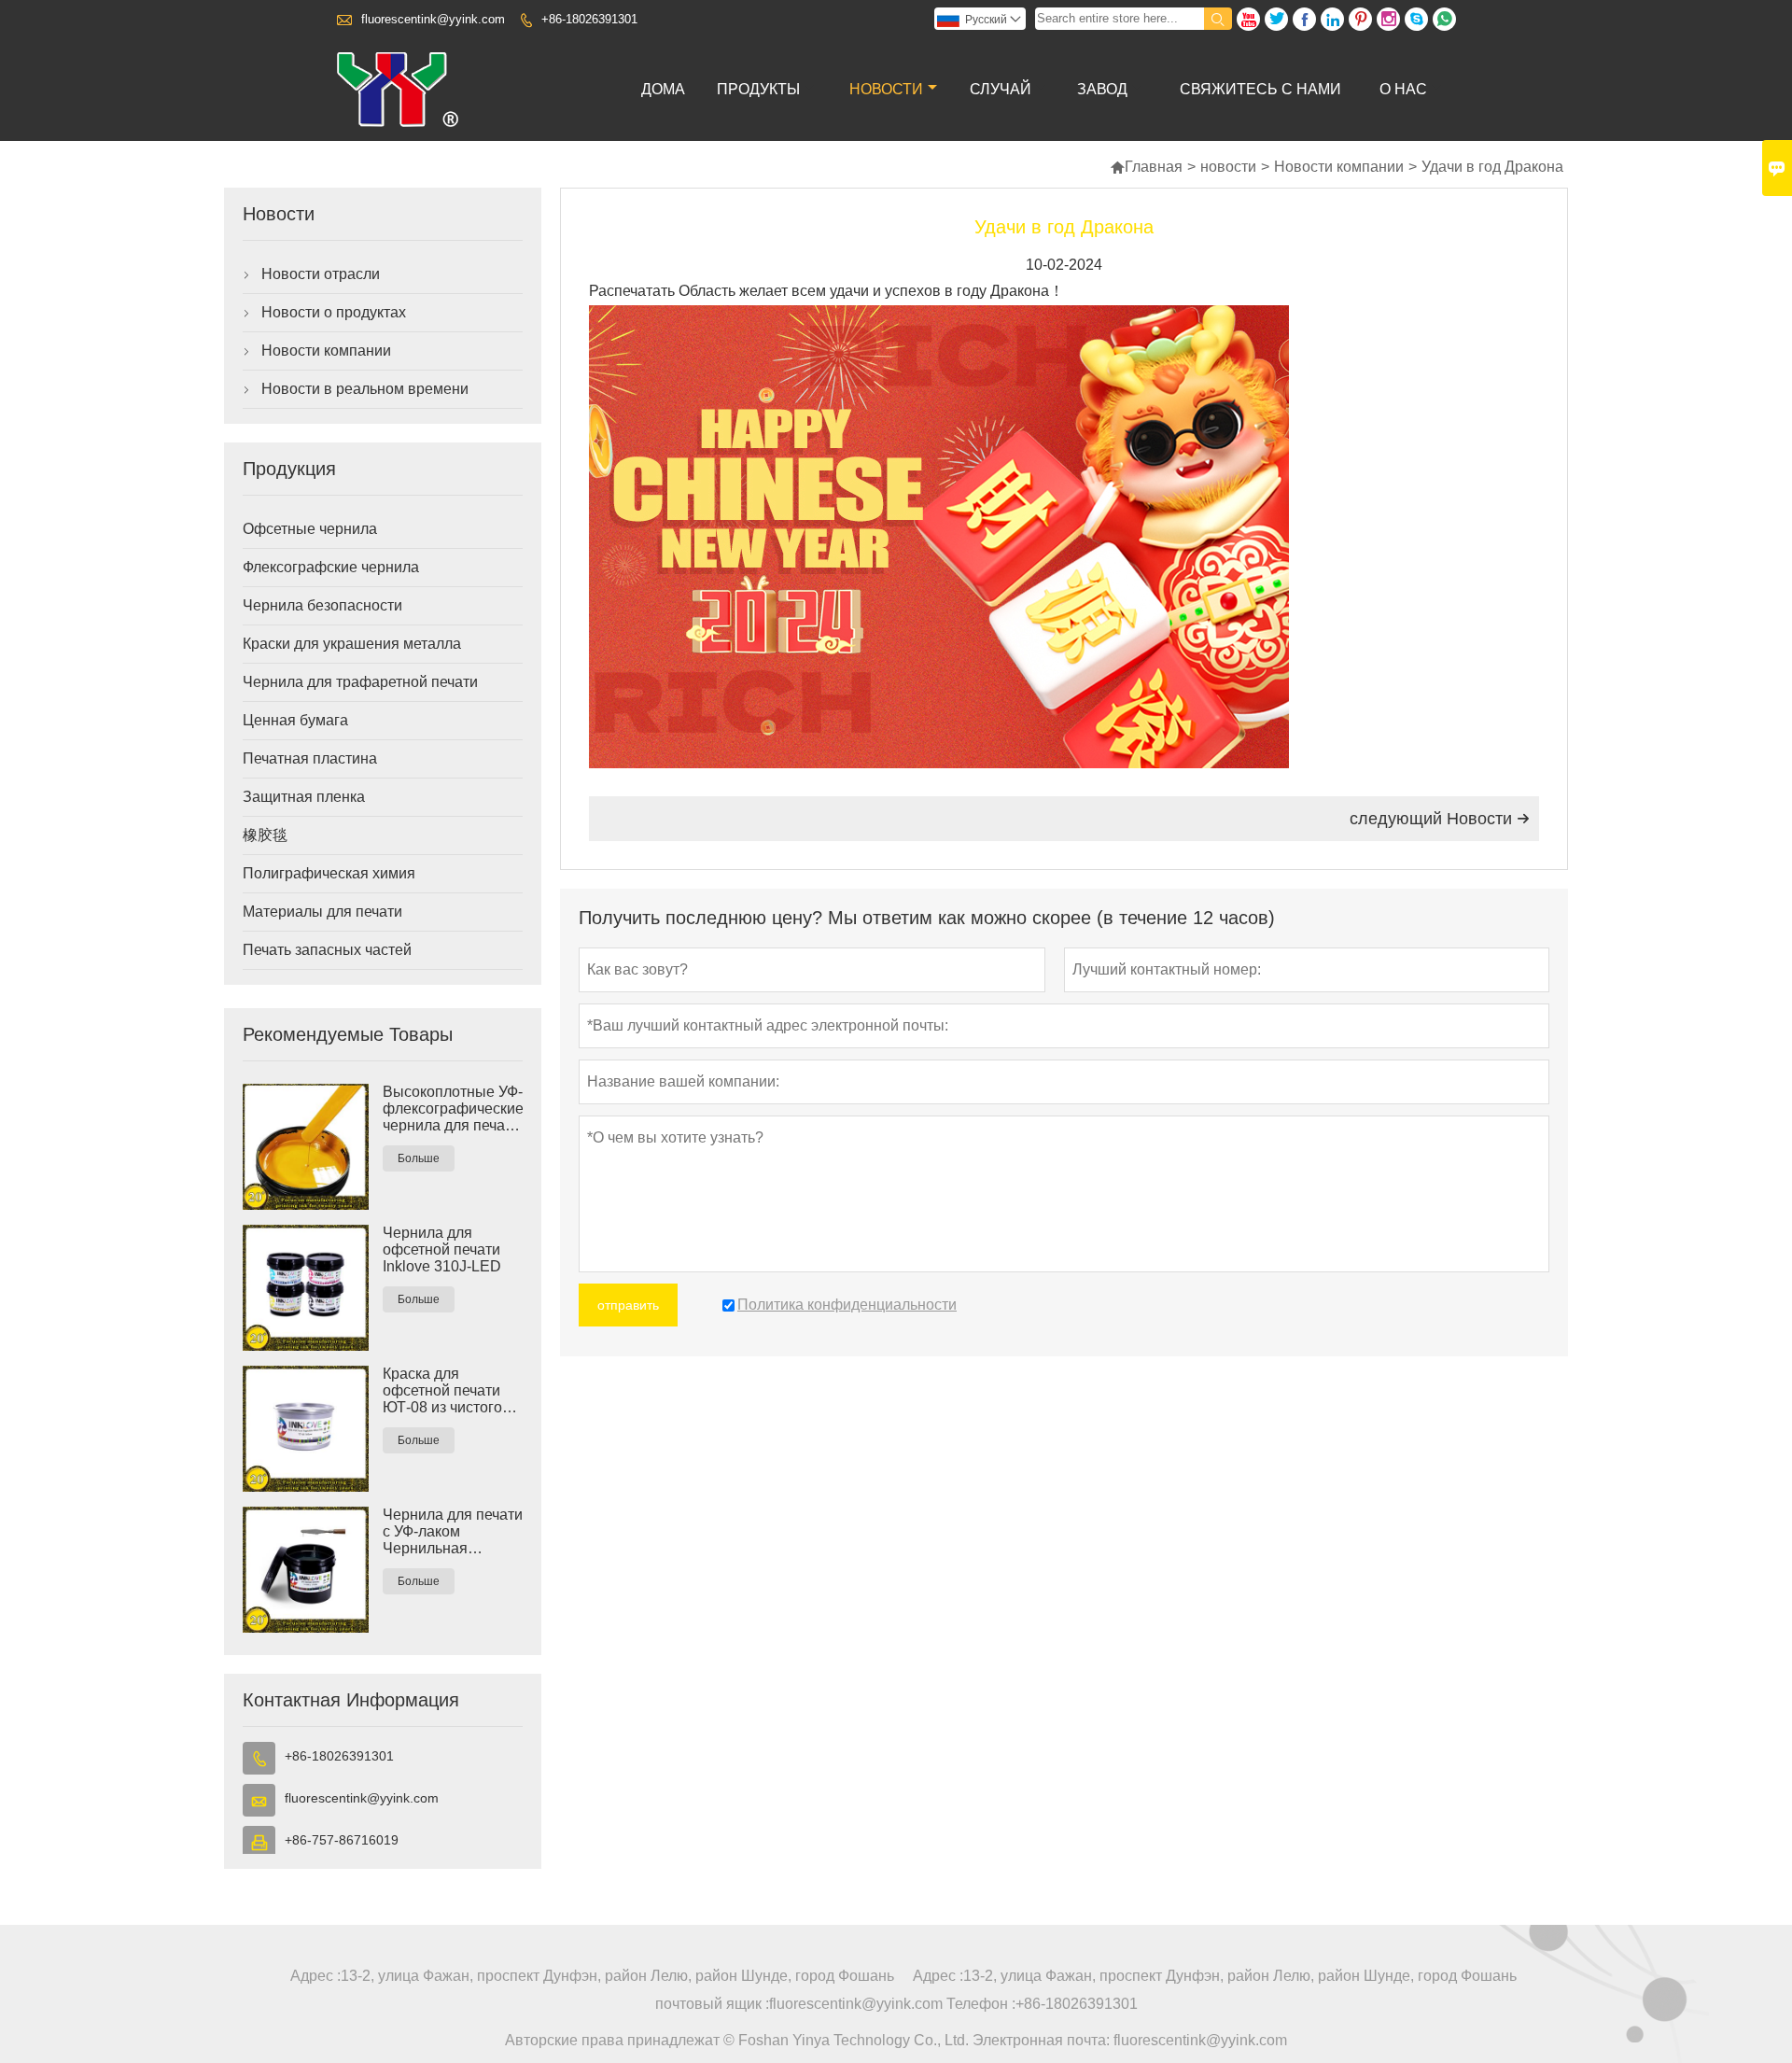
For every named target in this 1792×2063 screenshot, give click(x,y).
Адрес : (315, 1976)
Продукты (758, 89)
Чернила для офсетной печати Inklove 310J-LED (442, 1249)
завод (1102, 89)
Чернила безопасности (322, 605)
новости (886, 89)
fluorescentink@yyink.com (433, 19)
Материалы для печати (322, 912)
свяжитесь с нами (1260, 89)
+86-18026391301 (589, 19)
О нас (1403, 89)
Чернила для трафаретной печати (360, 682)
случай (1001, 89)
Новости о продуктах (334, 312)
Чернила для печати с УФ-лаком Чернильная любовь (453, 1532)
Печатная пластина (310, 758)
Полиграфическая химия (329, 873)
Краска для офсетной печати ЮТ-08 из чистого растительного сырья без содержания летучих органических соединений (442, 1391)
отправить (628, 1305)
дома (663, 89)
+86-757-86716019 (342, 1840)
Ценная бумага (295, 720)
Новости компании (1339, 167)
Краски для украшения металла (352, 644)
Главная (1146, 167)
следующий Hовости (1440, 819)
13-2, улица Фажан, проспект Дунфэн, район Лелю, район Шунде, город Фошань (617, 1976)
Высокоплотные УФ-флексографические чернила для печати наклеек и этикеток (453, 1109)
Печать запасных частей (327, 950)
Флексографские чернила (331, 567)
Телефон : (981, 2004)
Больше (419, 1158)
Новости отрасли (321, 274)
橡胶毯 (265, 835)
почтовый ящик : (712, 2004)
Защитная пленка (304, 797)
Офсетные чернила (310, 529)
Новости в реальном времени (365, 389)
